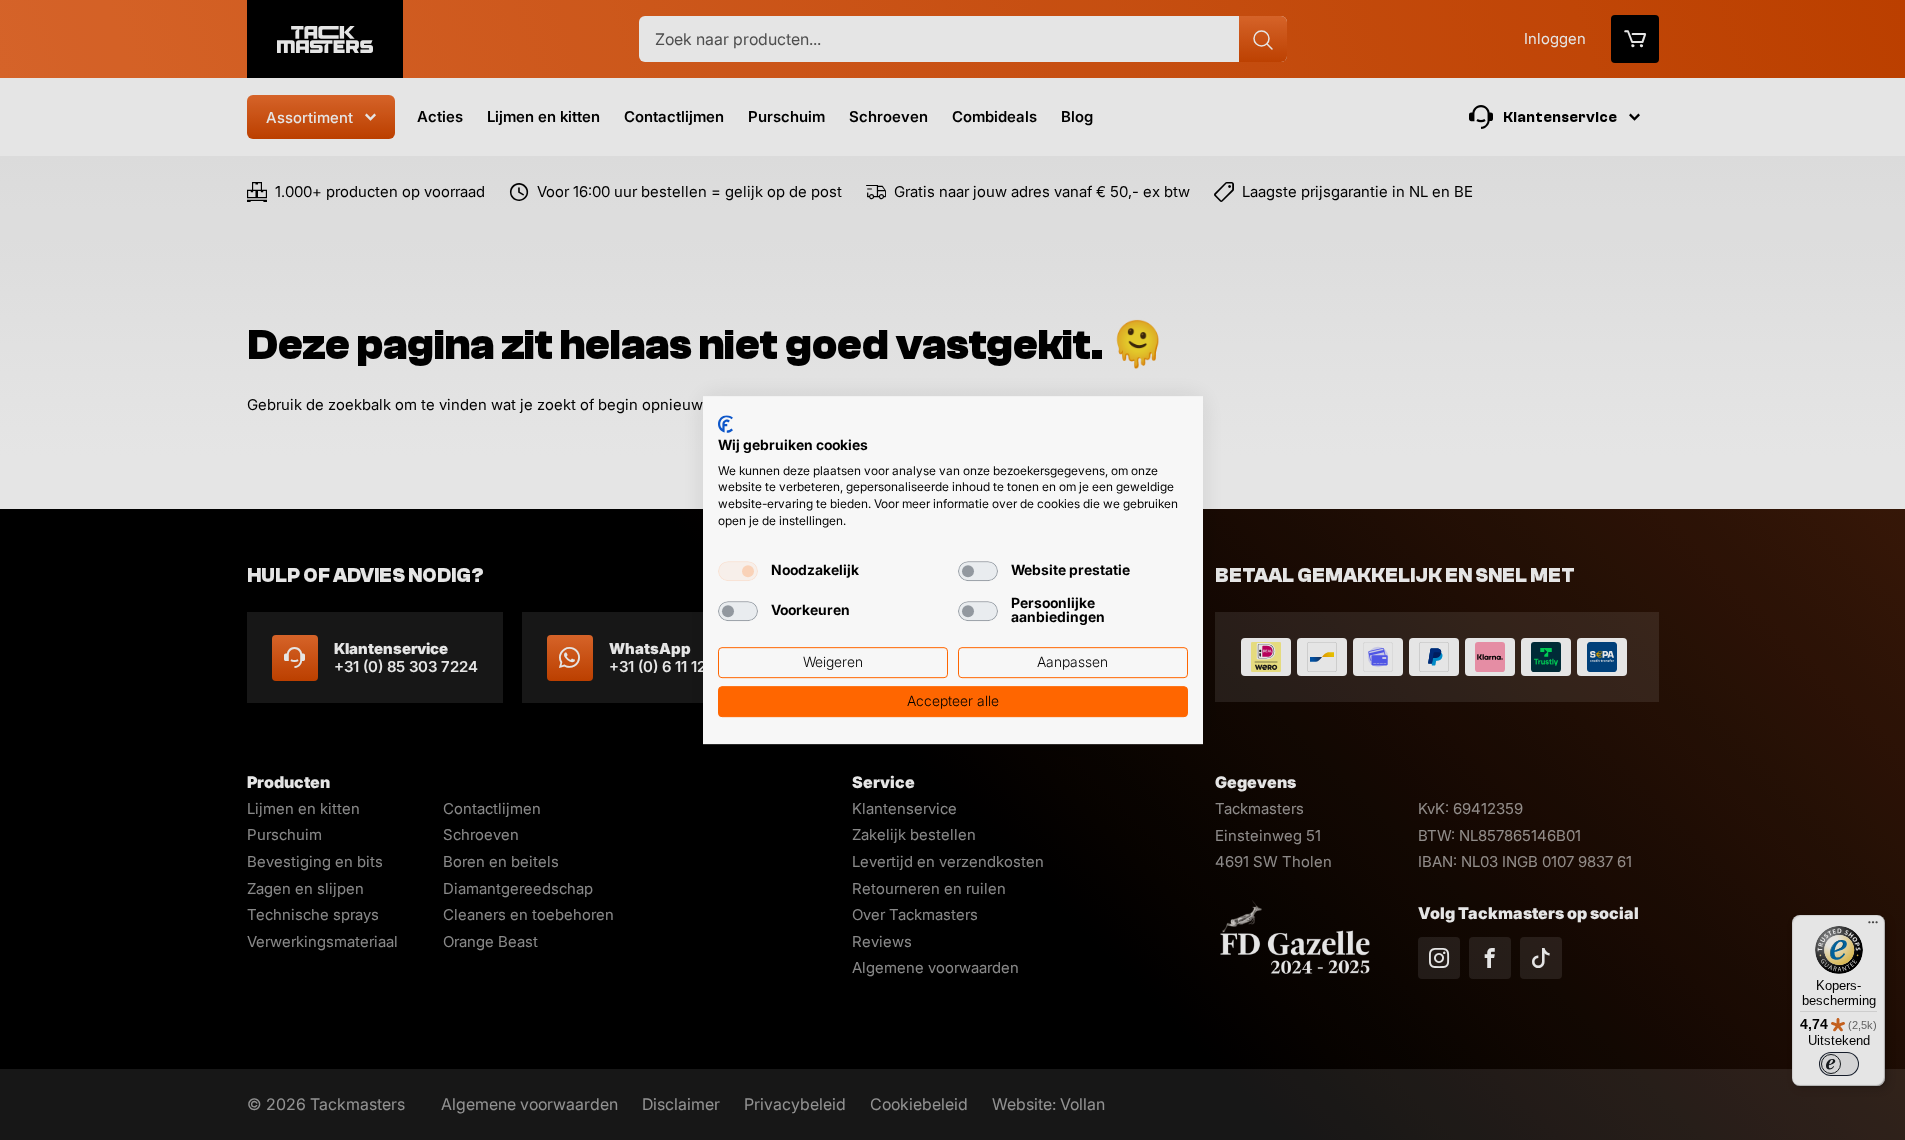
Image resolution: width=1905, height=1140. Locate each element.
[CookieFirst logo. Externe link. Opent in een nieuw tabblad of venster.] (725, 424)
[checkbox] (738, 571)
